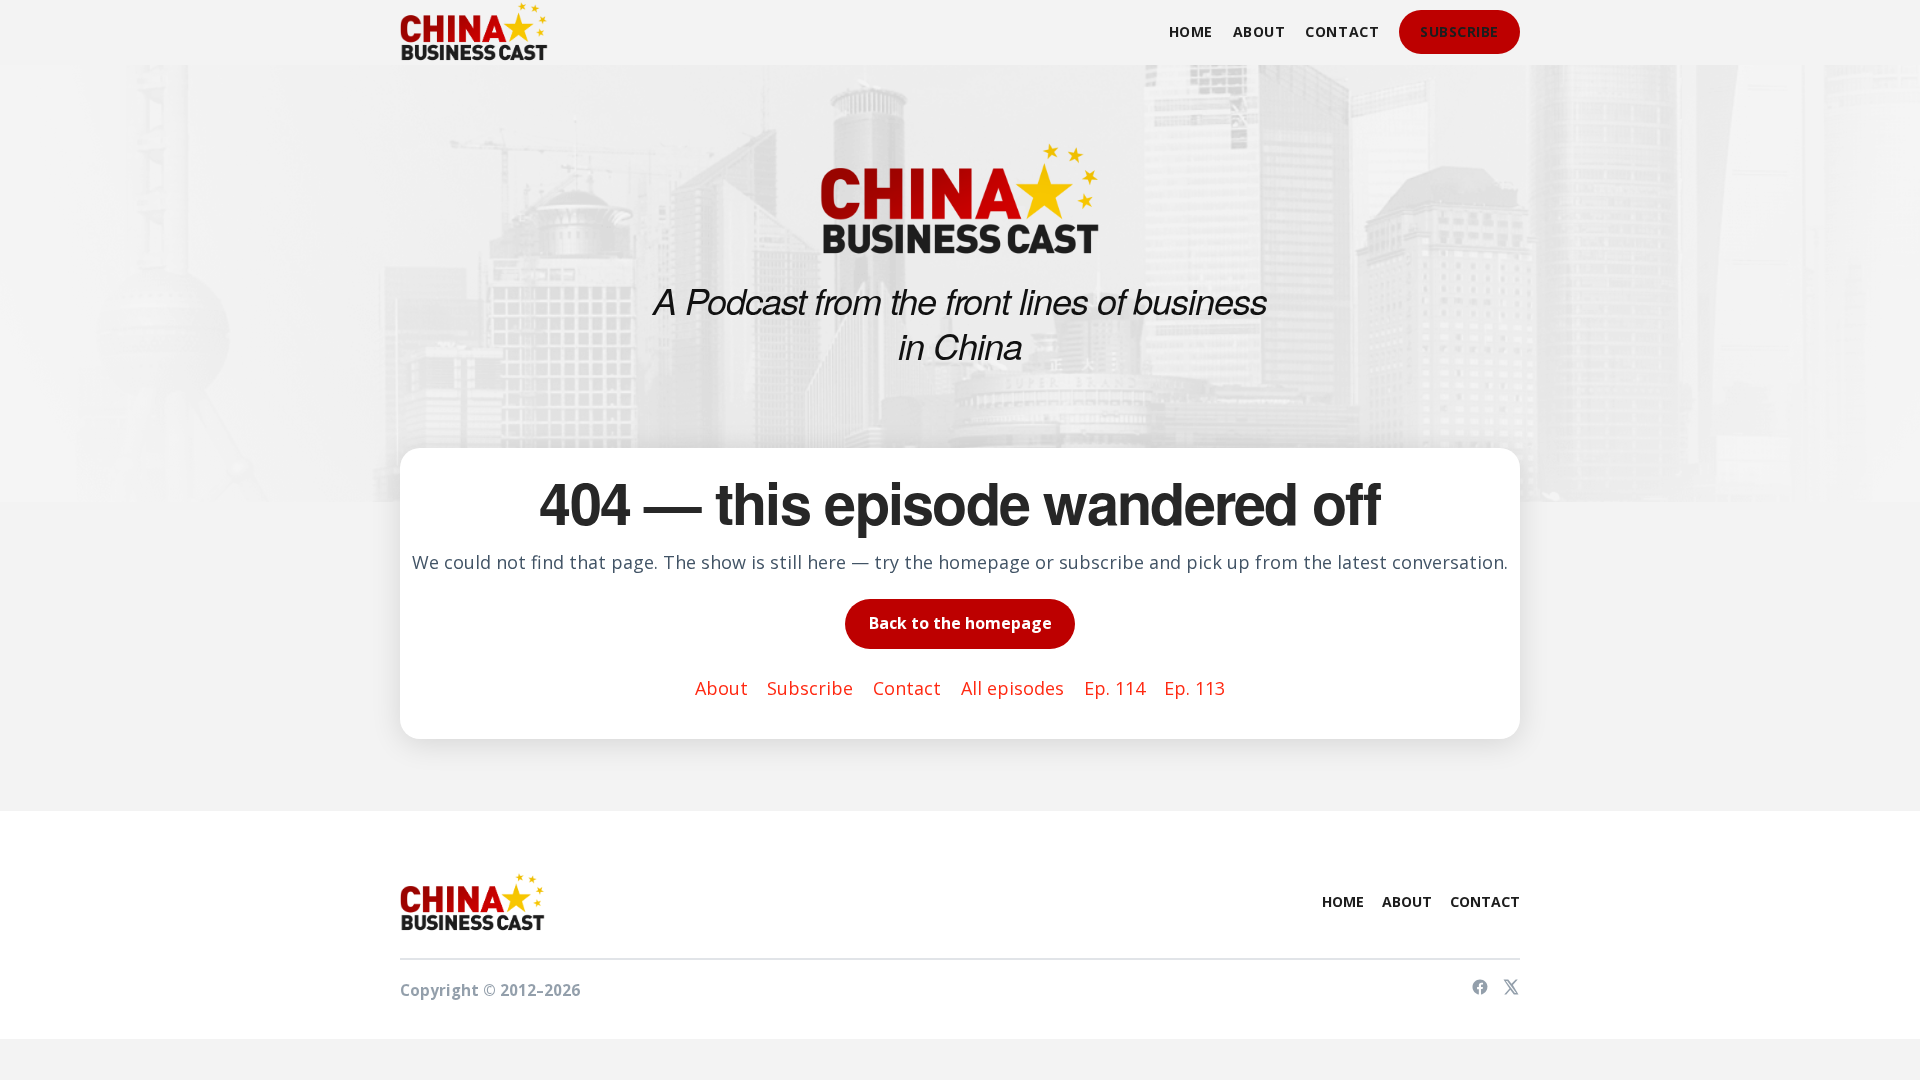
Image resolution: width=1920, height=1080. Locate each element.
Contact (1342, 31)
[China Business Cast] (474, 32)
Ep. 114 (1114, 688)
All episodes (1012, 688)
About (1259, 31)
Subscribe (1459, 31)
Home (1191, 31)
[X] (1511, 990)
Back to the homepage (960, 623)
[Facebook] (1480, 990)
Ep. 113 (1194, 688)
